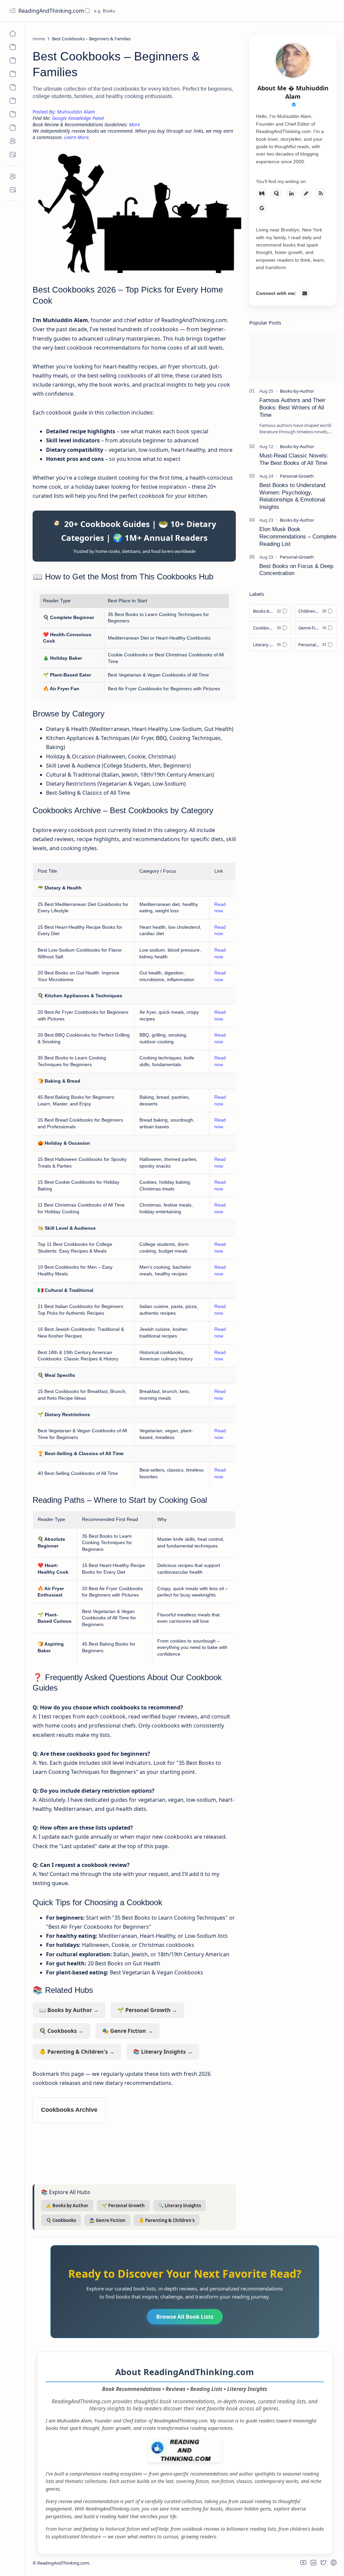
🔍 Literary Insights (180, 2206)
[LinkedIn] (291, 193)
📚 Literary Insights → (163, 2052)
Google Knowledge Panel (78, 118)
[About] (13, 141)
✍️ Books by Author (67, 2206)
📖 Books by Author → (69, 2010)
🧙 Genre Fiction (107, 2220)
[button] (303, 2563)
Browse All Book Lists (185, 2317)
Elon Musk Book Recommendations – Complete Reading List (298, 537)
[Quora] (276, 193)
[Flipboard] (321, 193)
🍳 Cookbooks (61, 2220)
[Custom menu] (13, 47)
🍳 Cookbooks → (61, 2031)
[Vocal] (306, 193)
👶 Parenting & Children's (167, 2220)
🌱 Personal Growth (123, 2206)
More (135, 124)
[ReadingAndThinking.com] (185, 2460)
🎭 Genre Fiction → (127, 2031)
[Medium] (262, 193)
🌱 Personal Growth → (147, 2010)
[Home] (13, 34)
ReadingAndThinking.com (52, 11)
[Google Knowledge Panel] (262, 208)
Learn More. (77, 137)
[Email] (305, 293)
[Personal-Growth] (297, 476)
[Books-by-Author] (297, 391)
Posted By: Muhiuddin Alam (64, 112)
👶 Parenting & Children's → (77, 2052)
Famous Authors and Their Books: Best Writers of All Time (292, 408)
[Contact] (13, 155)
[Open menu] (13, 11)
